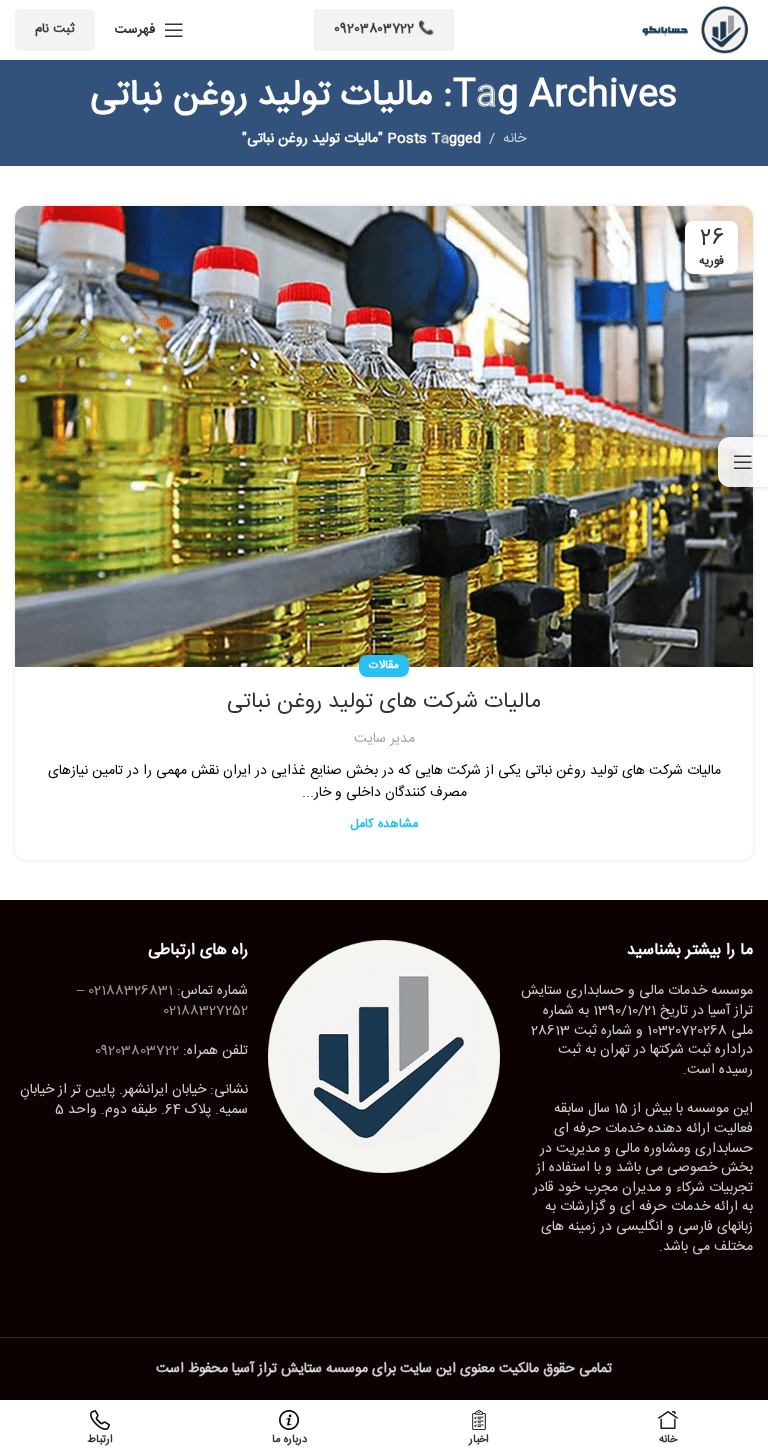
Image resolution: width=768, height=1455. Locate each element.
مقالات (384, 665)
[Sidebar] (743, 462)
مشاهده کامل (384, 824)
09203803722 (137, 1051)
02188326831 (130, 991)
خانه (514, 139)
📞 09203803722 (384, 29)
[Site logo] (688, 31)
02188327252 (205, 1011)
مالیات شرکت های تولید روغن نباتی (384, 702)
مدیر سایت (384, 739)
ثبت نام (55, 29)
